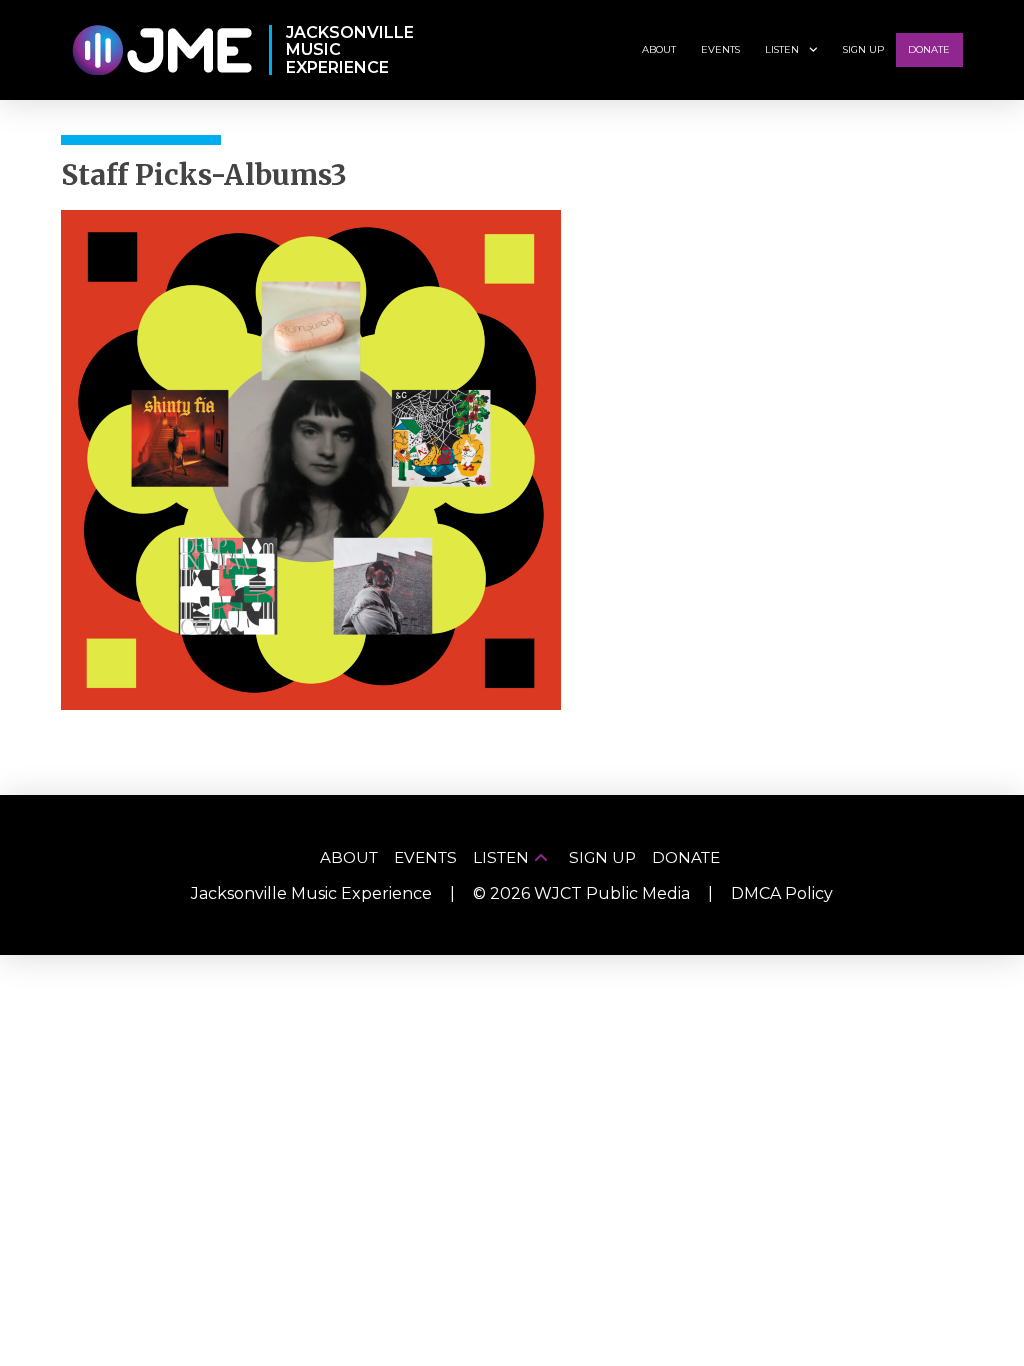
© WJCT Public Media (581, 893)
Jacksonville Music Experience (311, 893)
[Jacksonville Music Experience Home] (161, 50)
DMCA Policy (782, 893)
